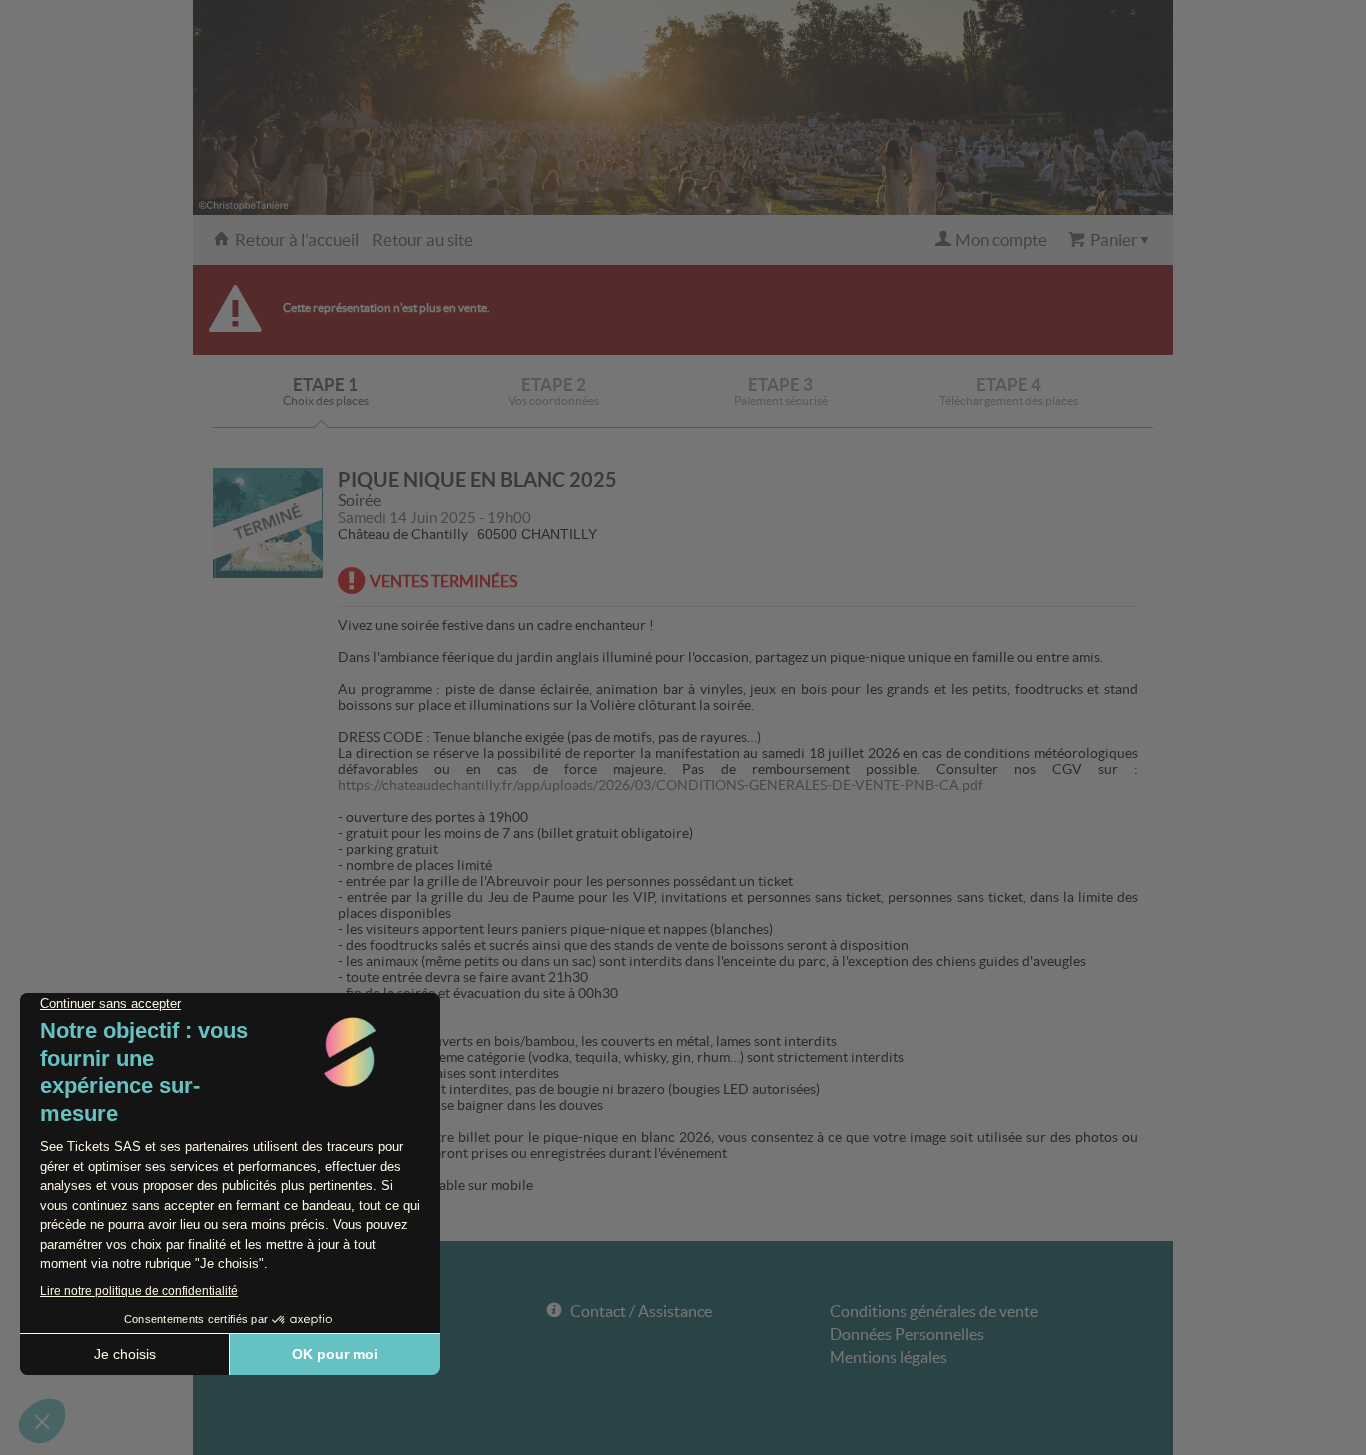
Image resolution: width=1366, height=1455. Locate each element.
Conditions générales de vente (934, 1311)
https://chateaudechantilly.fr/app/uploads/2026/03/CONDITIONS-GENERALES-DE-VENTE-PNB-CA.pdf (660, 785)
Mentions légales (888, 1357)
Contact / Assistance (641, 1311)
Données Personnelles (907, 1334)
